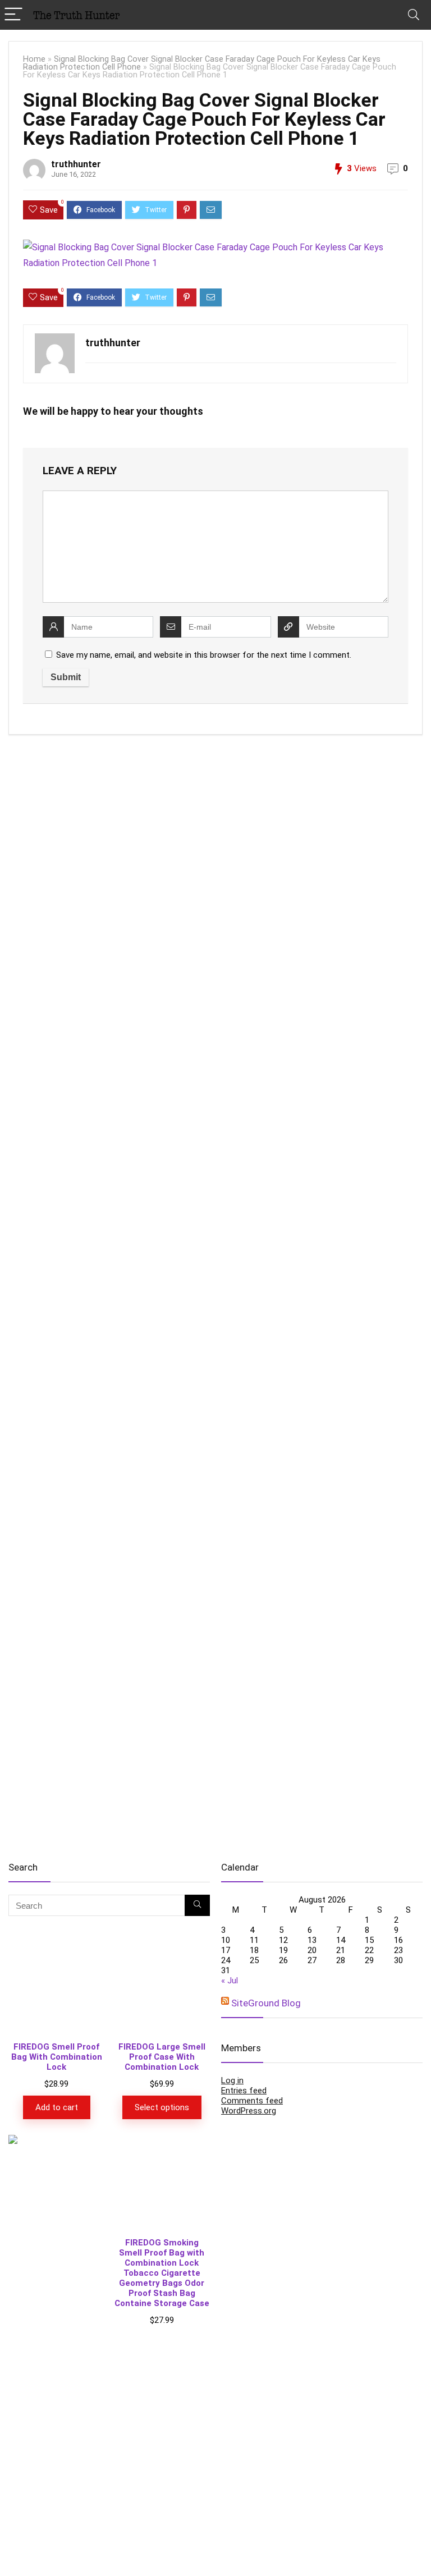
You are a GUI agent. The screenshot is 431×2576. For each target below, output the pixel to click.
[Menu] (13, 15)
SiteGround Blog (266, 2003)
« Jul (230, 1981)
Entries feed (244, 2091)
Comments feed (252, 2101)
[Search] (414, 15)
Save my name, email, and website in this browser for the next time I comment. (204, 655)
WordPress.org (249, 2111)
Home (34, 59)
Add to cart (57, 2107)
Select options (162, 2107)
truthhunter (76, 164)
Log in (232, 2080)
